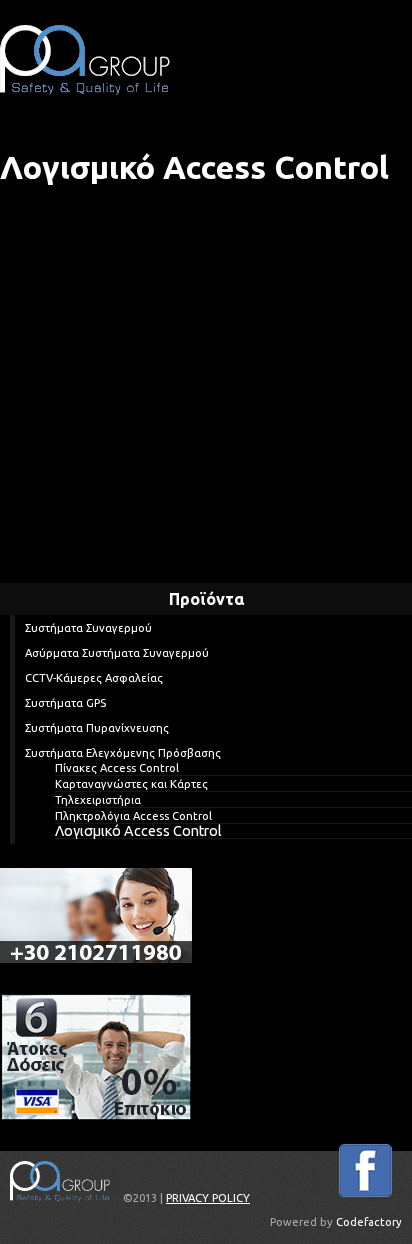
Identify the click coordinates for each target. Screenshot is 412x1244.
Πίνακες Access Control (117, 768)
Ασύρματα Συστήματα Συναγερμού (117, 653)
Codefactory (369, 1222)
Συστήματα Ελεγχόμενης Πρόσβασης (123, 753)
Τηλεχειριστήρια (98, 800)
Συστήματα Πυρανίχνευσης (97, 728)
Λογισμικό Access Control (138, 831)
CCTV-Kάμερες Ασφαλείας (94, 678)
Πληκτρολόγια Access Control (133, 816)
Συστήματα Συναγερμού (88, 628)
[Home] (85, 60)
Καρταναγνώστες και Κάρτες (131, 784)
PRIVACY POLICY (208, 1198)
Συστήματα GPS (65, 703)
